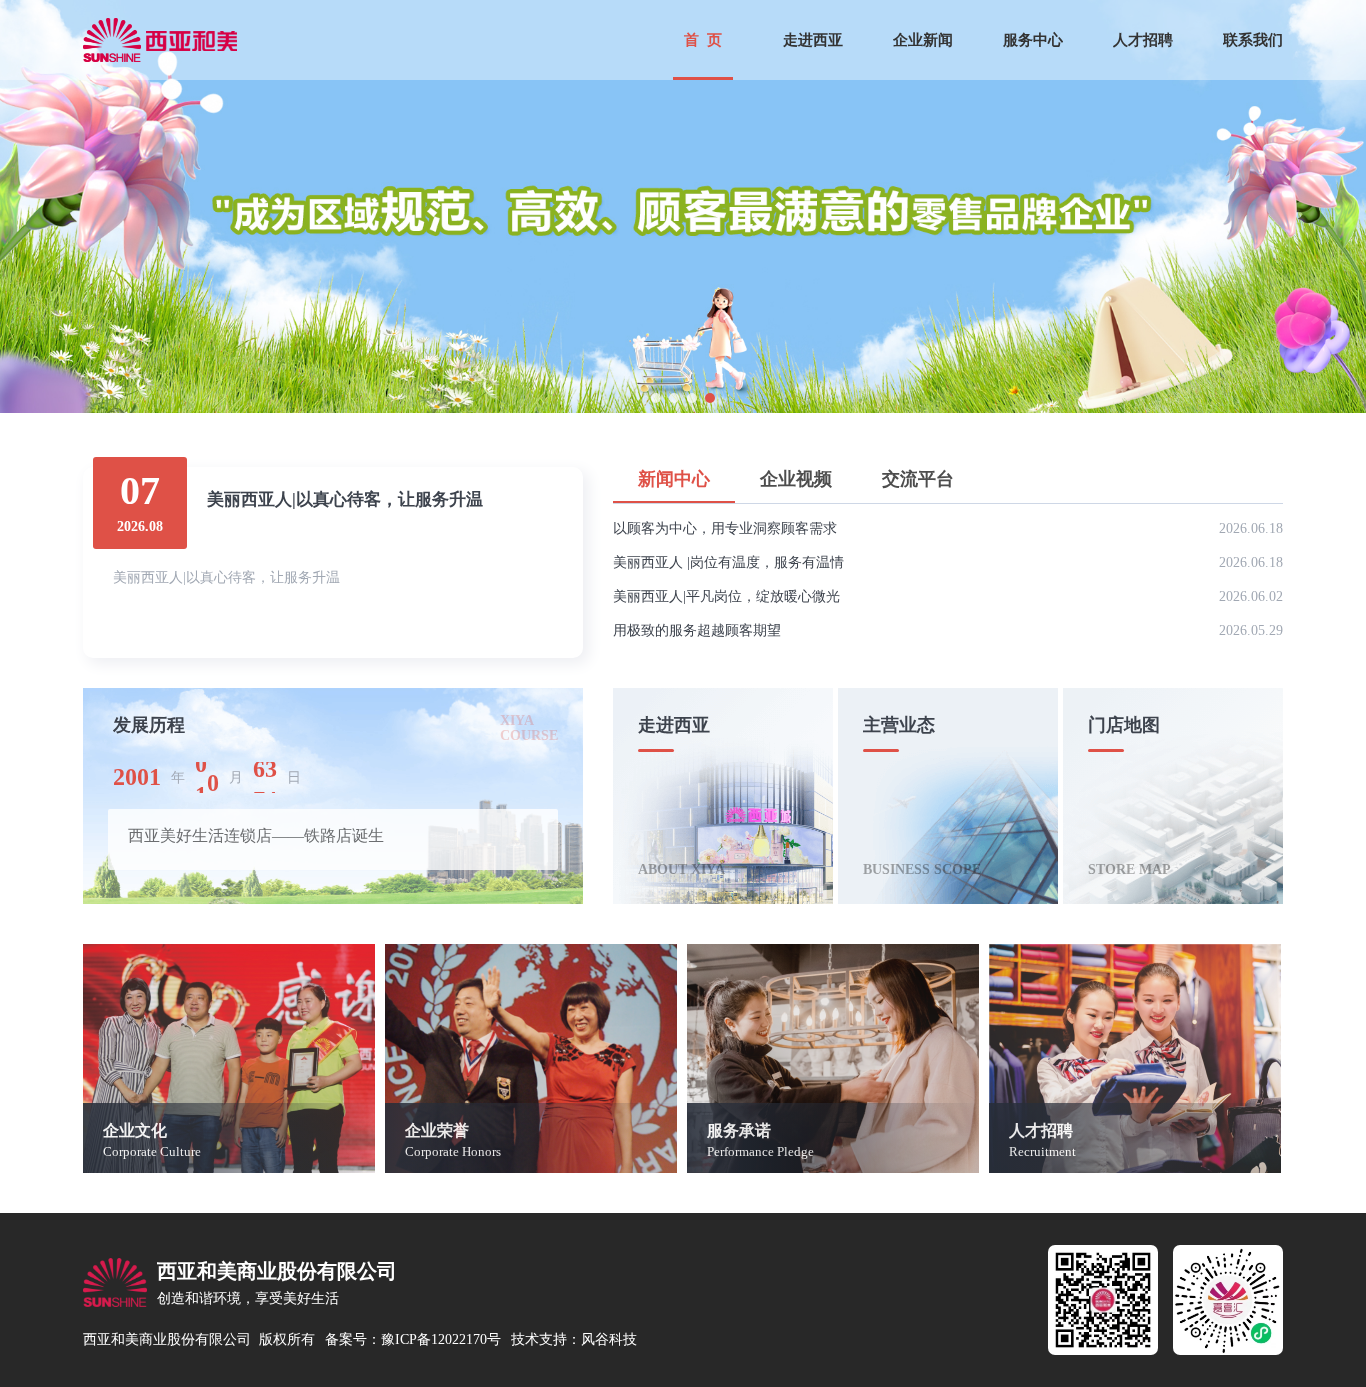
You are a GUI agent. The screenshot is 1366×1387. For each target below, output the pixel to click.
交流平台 (918, 479)
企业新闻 (923, 40)
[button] (656, 398)
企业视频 (796, 479)
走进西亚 (813, 40)
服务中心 (1033, 40)
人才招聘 (1143, 40)
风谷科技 (609, 1339)
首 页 (703, 40)
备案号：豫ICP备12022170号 (413, 1339)
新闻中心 (674, 479)
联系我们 (1253, 40)
